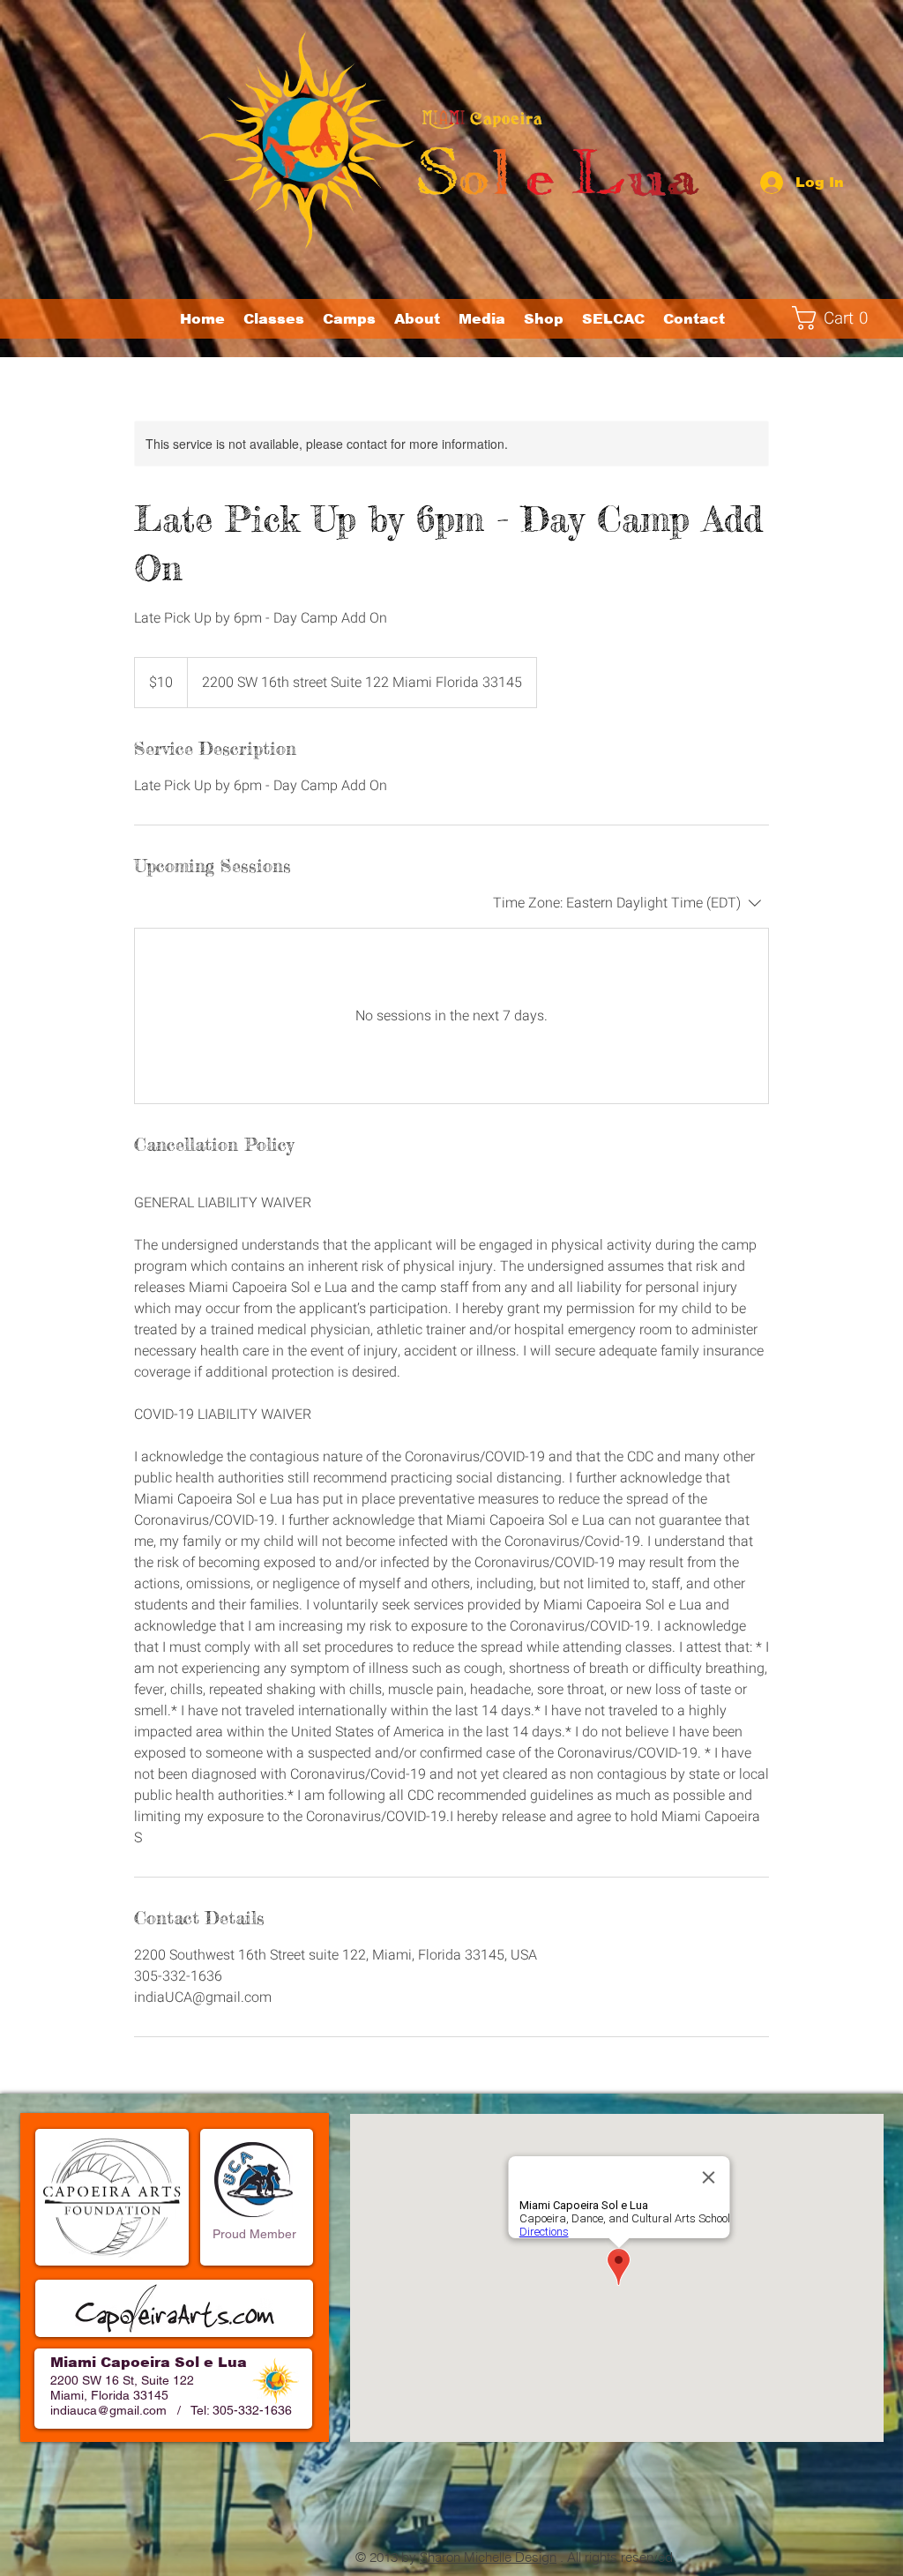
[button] (349, 319)
